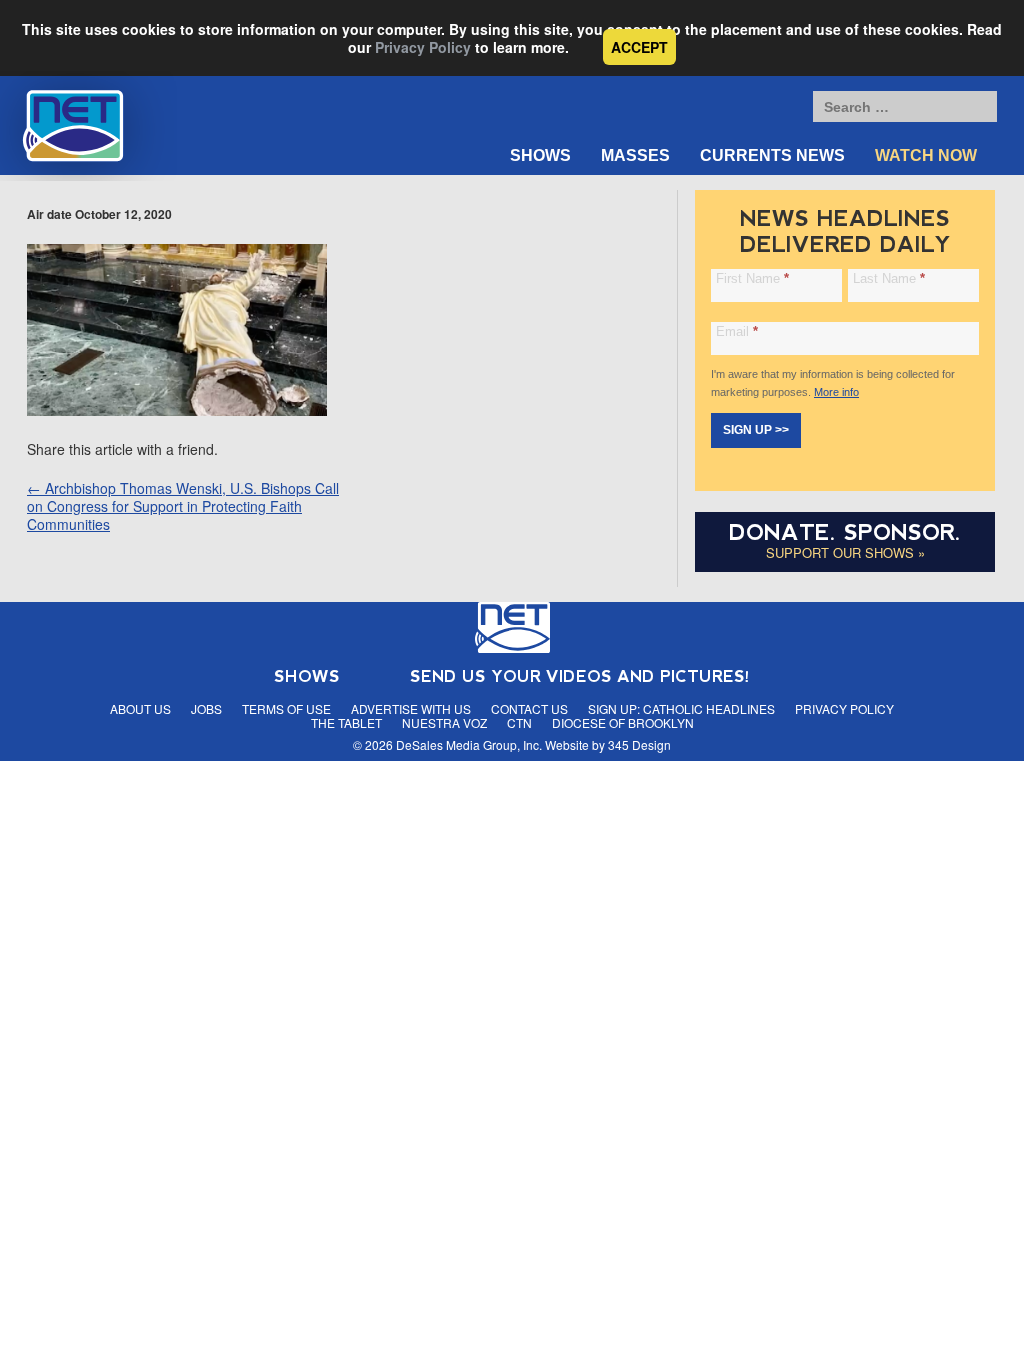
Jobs (206, 708)
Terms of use (286, 708)
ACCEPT (639, 47)
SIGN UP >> (756, 430)
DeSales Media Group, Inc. (469, 744)
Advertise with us (411, 708)
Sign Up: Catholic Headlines (681, 708)
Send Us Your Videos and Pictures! (580, 676)
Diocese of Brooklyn (623, 722)
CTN (519, 722)
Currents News (772, 155)
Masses (635, 155)
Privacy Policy (423, 47)
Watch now (926, 155)
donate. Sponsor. (845, 532)
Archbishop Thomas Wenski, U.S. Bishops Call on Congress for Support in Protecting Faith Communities (183, 506)
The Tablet (346, 722)
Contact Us (529, 708)
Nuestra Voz (444, 722)
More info (836, 392)
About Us (140, 708)
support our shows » (845, 552)
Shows (540, 155)
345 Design (639, 744)
